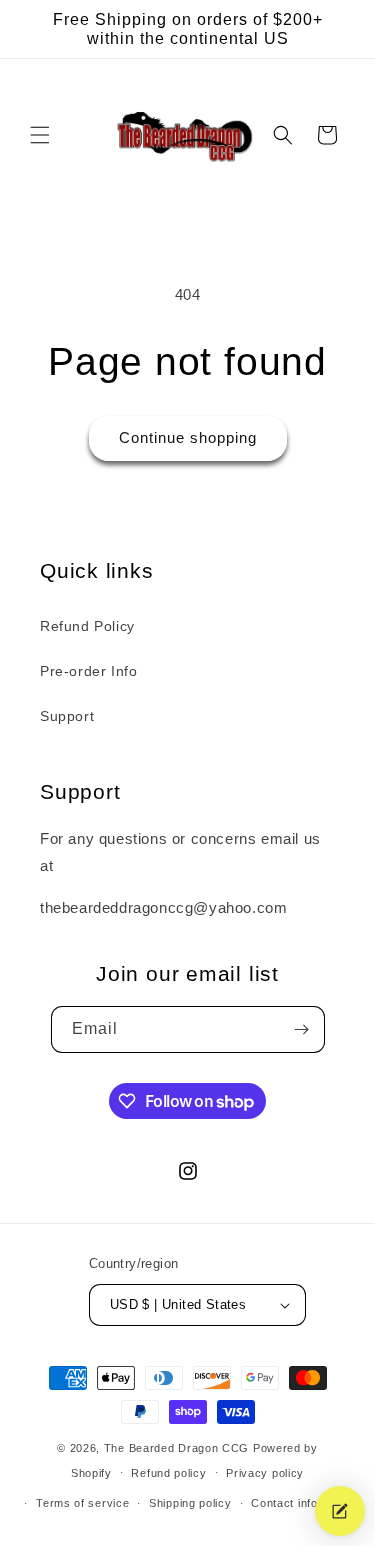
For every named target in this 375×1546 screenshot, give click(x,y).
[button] (40, 135)
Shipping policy (190, 1503)
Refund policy (168, 1473)
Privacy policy (265, 1473)
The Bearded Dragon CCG (176, 1448)
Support (67, 716)
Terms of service (82, 1503)
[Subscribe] (302, 1029)
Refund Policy (87, 626)
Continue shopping (188, 437)
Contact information (304, 1503)
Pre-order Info (88, 671)
